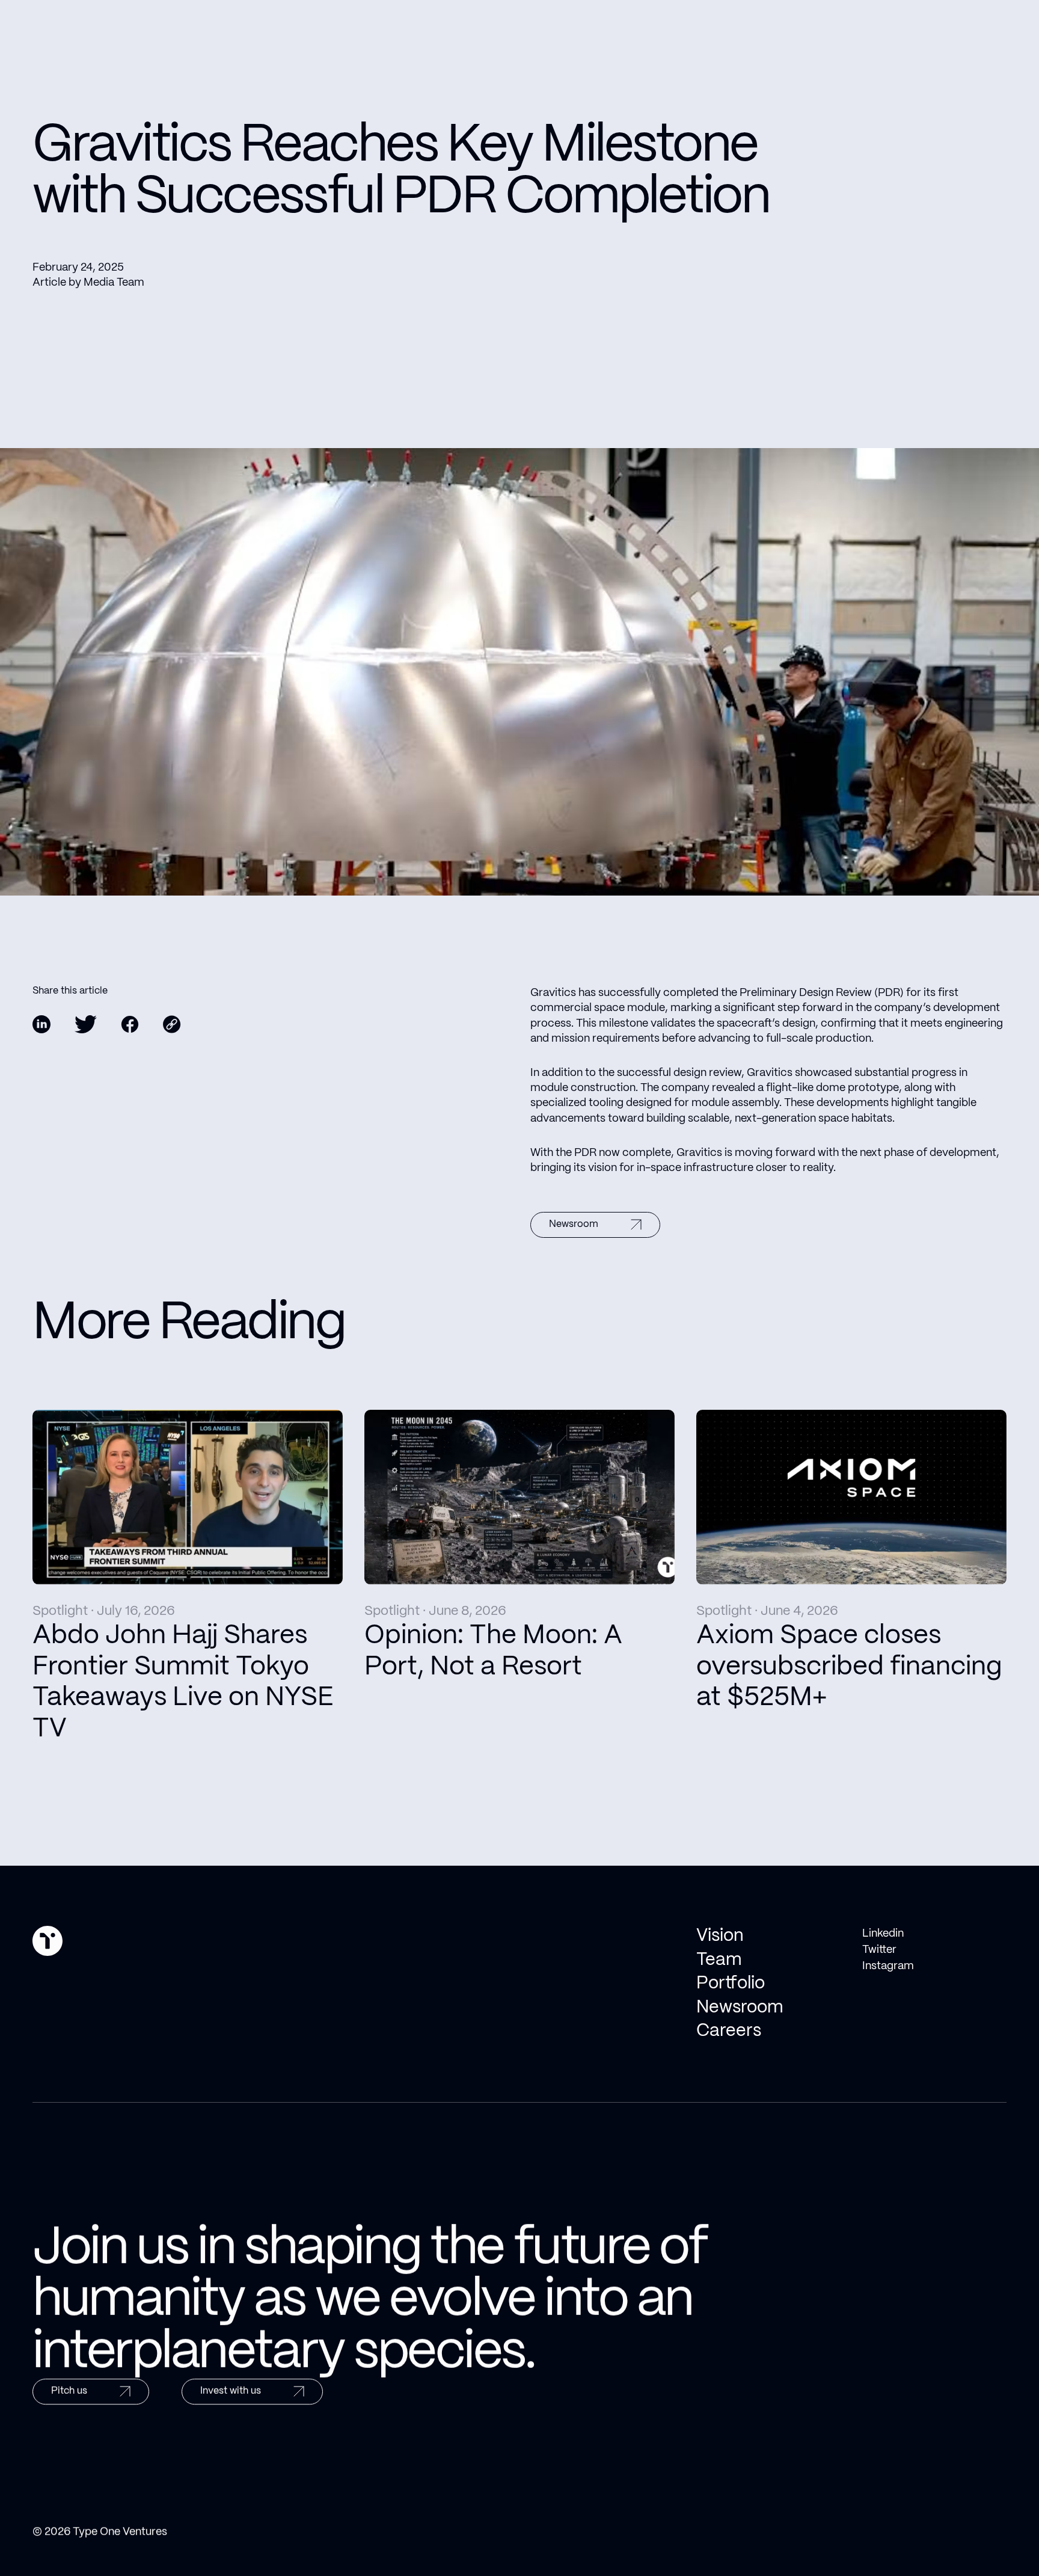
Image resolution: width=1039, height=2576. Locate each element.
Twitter (879, 1950)
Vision (720, 1936)
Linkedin (883, 1934)
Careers (729, 2031)
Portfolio (731, 1984)
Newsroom (740, 2008)
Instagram (888, 1966)
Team (719, 1960)
